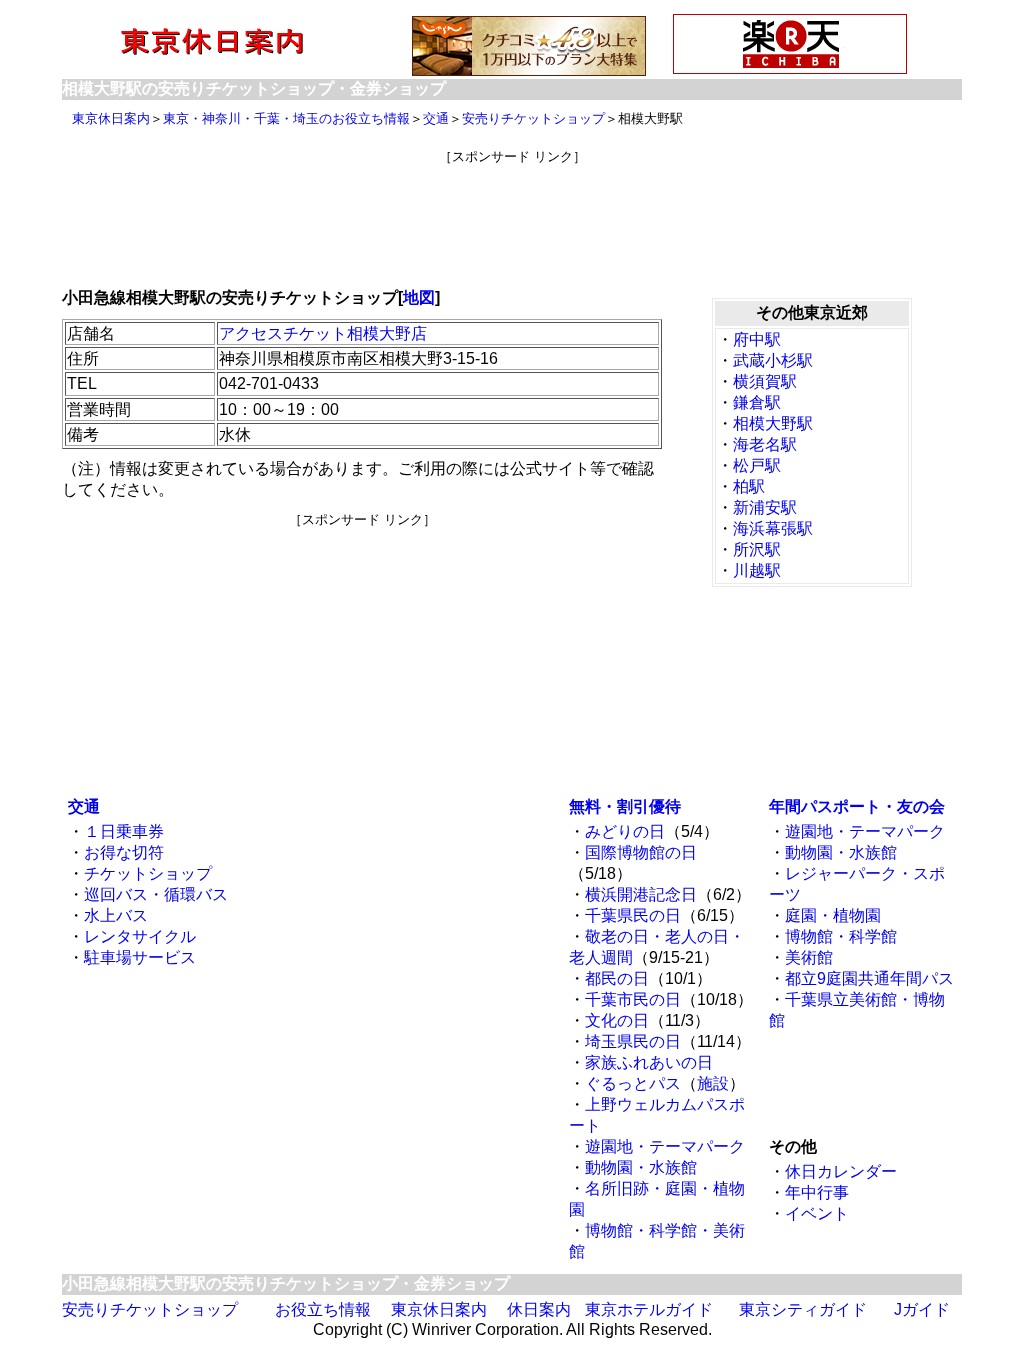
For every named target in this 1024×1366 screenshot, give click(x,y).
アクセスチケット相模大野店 (323, 333)
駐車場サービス (140, 957)
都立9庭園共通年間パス (869, 978)
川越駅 (757, 570)
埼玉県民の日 (633, 1041)
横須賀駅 (765, 381)
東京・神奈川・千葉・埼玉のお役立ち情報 (286, 118)
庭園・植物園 (833, 915)
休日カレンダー (841, 1171)
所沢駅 (757, 549)
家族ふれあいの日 (649, 1062)
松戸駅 (757, 465)
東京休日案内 (111, 118)
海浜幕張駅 (773, 528)
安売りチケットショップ (533, 118)
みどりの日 (625, 831)
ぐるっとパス (633, 1083)
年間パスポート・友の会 (857, 806)
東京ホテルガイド (649, 1309)
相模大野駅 (773, 423)
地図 (419, 297)
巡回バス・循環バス (156, 894)
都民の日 (617, 978)
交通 (436, 118)
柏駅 (749, 486)
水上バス (116, 915)
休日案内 (539, 1309)
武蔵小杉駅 (773, 360)
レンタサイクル (140, 936)
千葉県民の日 (633, 915)
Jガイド (922, 1309)
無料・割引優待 (625, 806)
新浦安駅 (765, 507)
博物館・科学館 (841, 936)
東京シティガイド (803, 1309)
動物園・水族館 (641, 1167)
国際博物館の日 (641, 852)
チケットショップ (148, 873)
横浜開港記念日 (641, 894)
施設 (713, 1083)
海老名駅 (765, 444)
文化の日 (617, 1020)
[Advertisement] (512, 211)
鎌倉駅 (757, 402)
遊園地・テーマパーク (665, 1146)
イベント (817, 1213)
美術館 (809, 957)
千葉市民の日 (633, 999)
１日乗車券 (124, 831)
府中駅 (757, 339)
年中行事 (817, 1192)
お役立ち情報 (323, 1309)
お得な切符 (124, 852)
